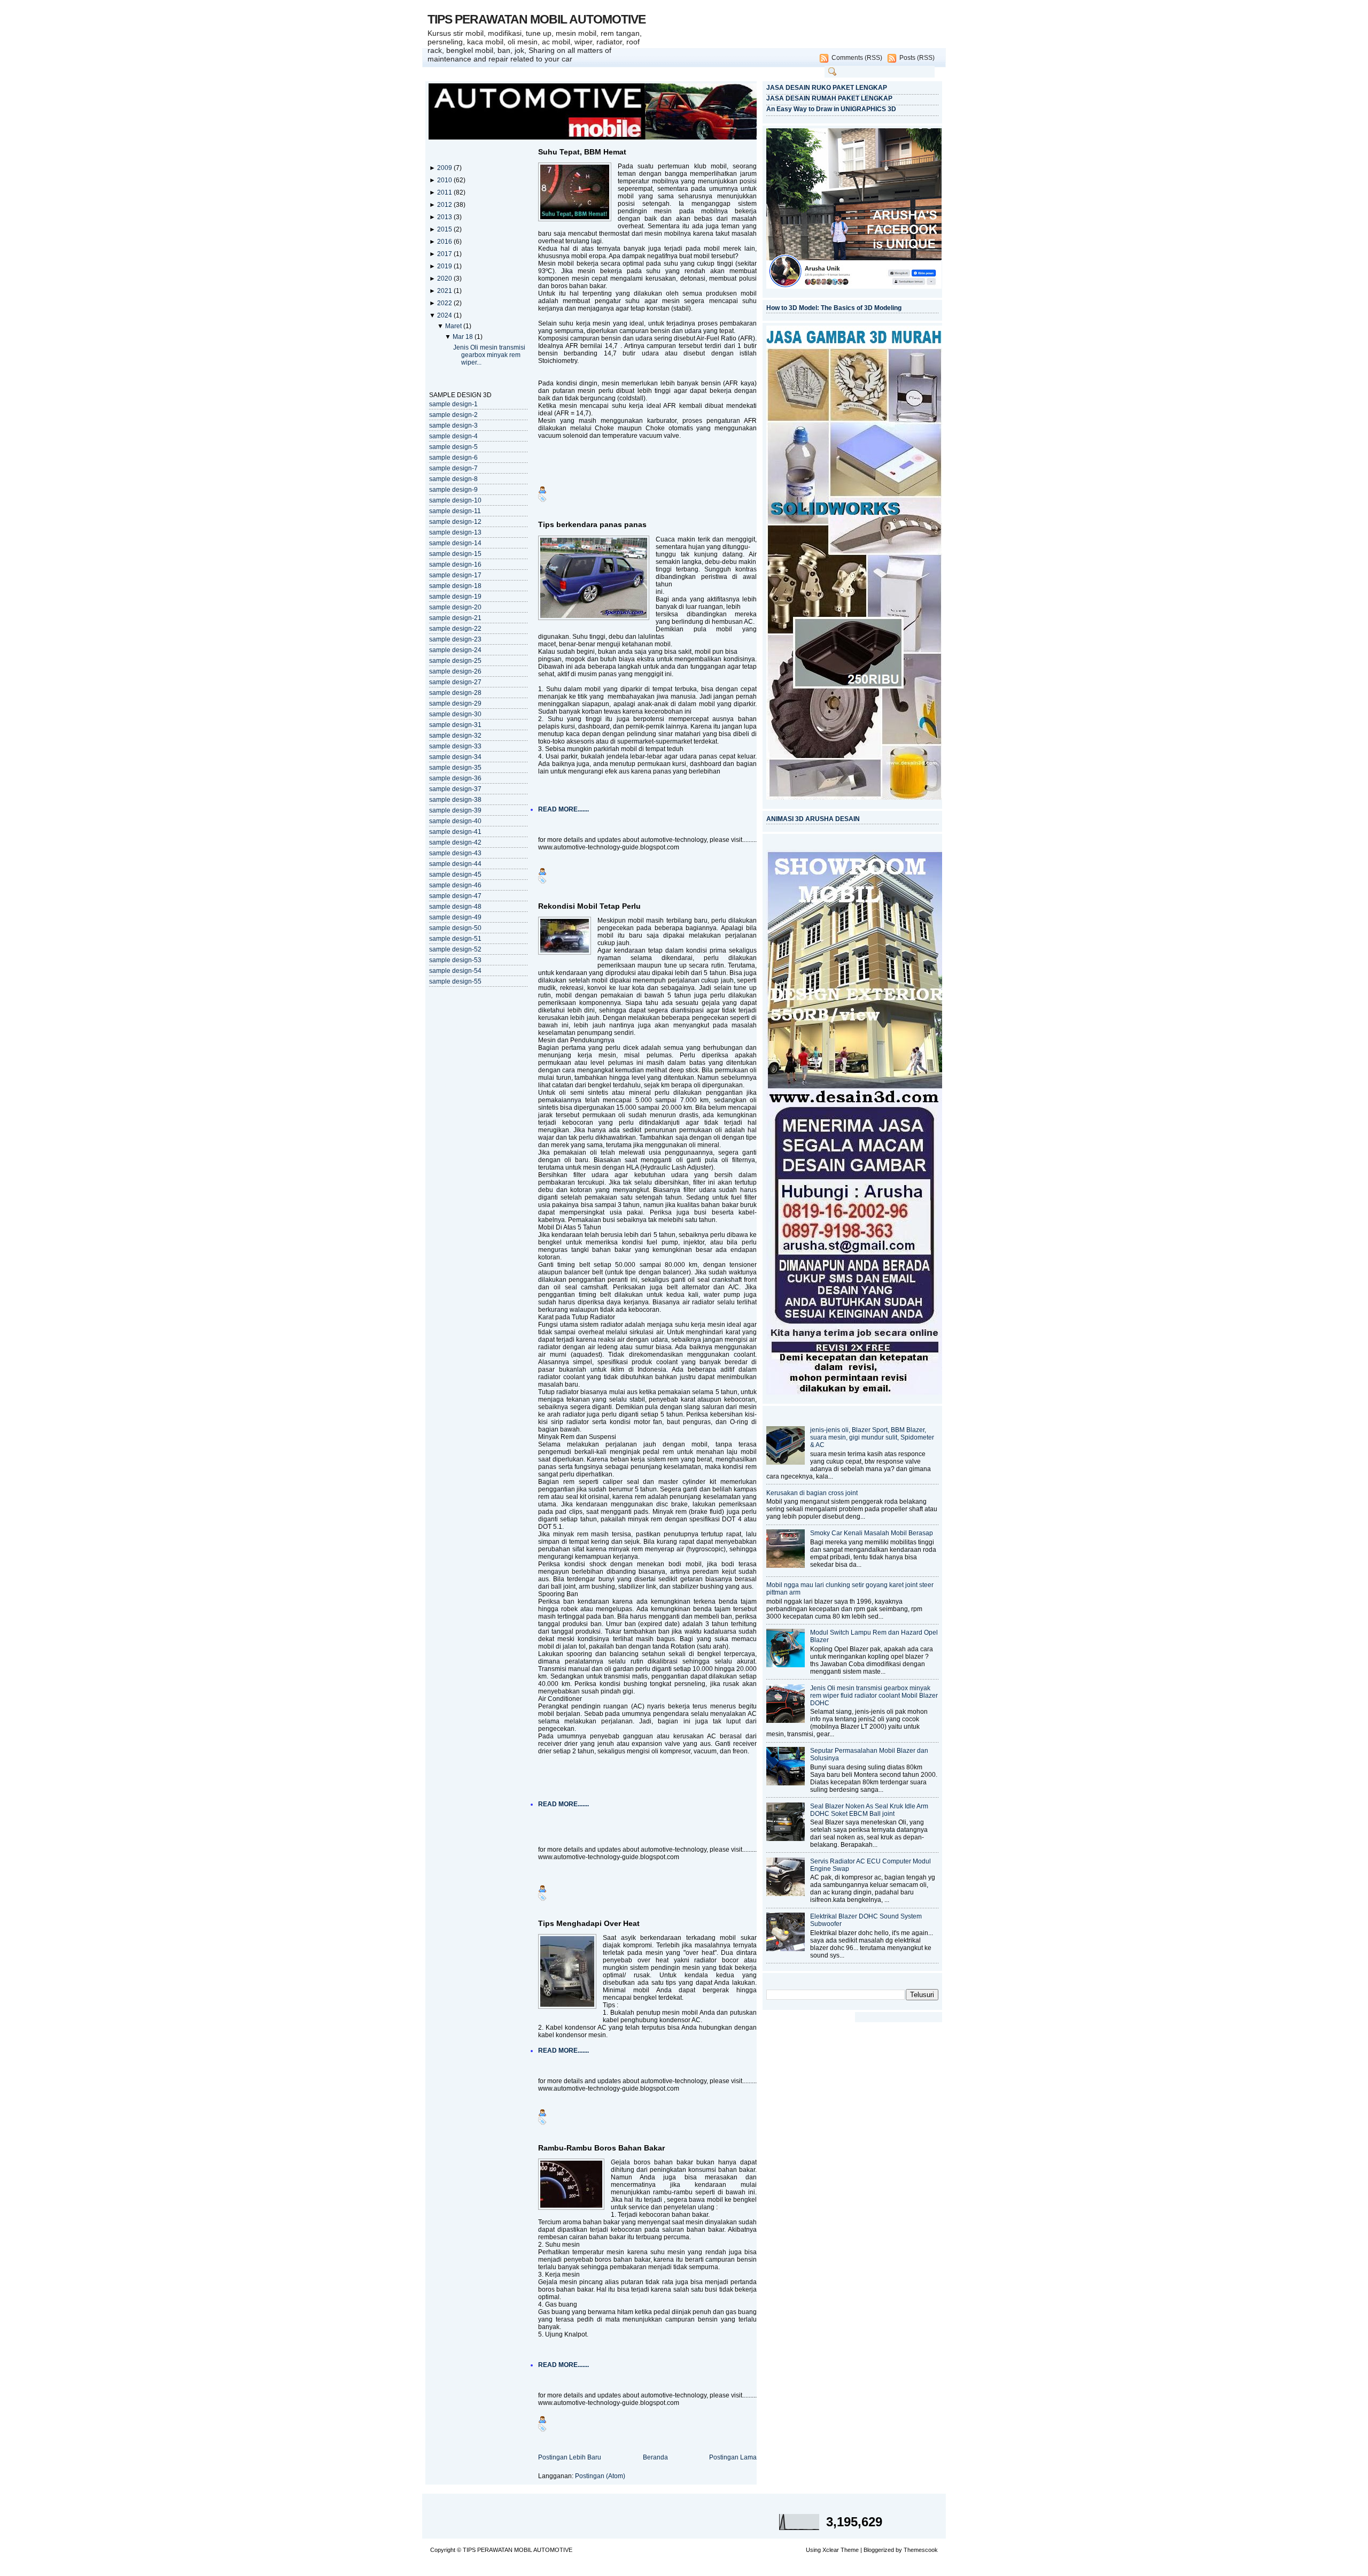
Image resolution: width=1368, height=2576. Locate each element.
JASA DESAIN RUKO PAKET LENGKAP (827, 88)
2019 (445, 266)
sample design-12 (455, 522)
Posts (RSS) (917, 58)
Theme (850, 2550)
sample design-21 (455, 618)
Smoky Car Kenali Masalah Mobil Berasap (872, 1533)
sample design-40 (455, 821)
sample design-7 (453, 468)
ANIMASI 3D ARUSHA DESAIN (813, 819)
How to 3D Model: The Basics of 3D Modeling (834, 308)
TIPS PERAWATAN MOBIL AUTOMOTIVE (537, 19)
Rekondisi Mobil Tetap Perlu (589, 906)
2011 (445, 192)
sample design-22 (455, 629)
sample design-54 (455, 971)
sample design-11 (455, 511)
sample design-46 (455, 885)
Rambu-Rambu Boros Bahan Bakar (601, 2148)
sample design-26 (455, 671)
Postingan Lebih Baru (570, 2457)
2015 (445, 229)
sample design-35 (455, 768)
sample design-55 (455, 981)
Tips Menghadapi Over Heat (589, 1923)
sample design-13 (455, 532)
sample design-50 (455, 928)
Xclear (831, 2550)
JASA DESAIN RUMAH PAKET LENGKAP (829, 98)
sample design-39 (455, 810)
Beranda (655, 2457)
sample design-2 (453, 415)
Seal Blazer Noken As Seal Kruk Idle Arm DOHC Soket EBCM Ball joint (869, 1810)
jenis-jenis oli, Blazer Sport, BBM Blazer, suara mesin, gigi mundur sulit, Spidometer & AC (872, 1437)
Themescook (921, 2550)
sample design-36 (455, 778)
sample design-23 (455, 639)
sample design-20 (455, 607)
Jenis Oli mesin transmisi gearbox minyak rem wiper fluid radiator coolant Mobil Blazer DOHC (874, 1696)
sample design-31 (455, 725)
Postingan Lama (733, 2457)
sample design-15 (455, 554)
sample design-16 (455, 564)
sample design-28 (455, 693)
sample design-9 (453, 490)
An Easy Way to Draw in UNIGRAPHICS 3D (831, 109)
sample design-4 (453, 436)
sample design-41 (455, 832)
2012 (445, 205)
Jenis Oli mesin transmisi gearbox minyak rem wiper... (489, 355)
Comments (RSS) (857, 58)
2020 (445, 279)
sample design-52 (455, 949)
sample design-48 (455, 907)
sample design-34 (455, 757)
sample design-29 (455, 703)
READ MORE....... (563, 809)
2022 (445, 303)
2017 (445, 254)
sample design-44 (455, 864)
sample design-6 (453, 458)
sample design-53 (455, 960)
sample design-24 (455, 650)
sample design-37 (455, 789)
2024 (445, 315)
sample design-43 (455, 853)
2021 (445, 291)
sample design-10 (455, 500)
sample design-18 (455, 586)
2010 (445, 180)
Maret (454, 326)
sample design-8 (453, 479)
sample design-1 (453, 404)
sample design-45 (455, 875)
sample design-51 (455, 939)
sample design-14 (455, 543)
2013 (445, 217)
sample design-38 (455, 800)
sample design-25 (455, 661)
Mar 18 (464, 337)
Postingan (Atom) (600, 2476)
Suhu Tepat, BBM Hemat (582, 152)
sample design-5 (453, 447)
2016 (445, 242)
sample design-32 (455, 736)
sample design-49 (455, 917)
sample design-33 (455, 746)
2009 (445, 168)
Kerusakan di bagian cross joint (812, 1493)
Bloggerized (879, 2550)
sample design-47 (455, 896)
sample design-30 (455, 714)
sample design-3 (453, 426)
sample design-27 (455, 682)
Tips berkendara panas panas (592, 524)
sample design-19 (455, 597)
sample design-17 (455, 575)
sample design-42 (455, 842)
